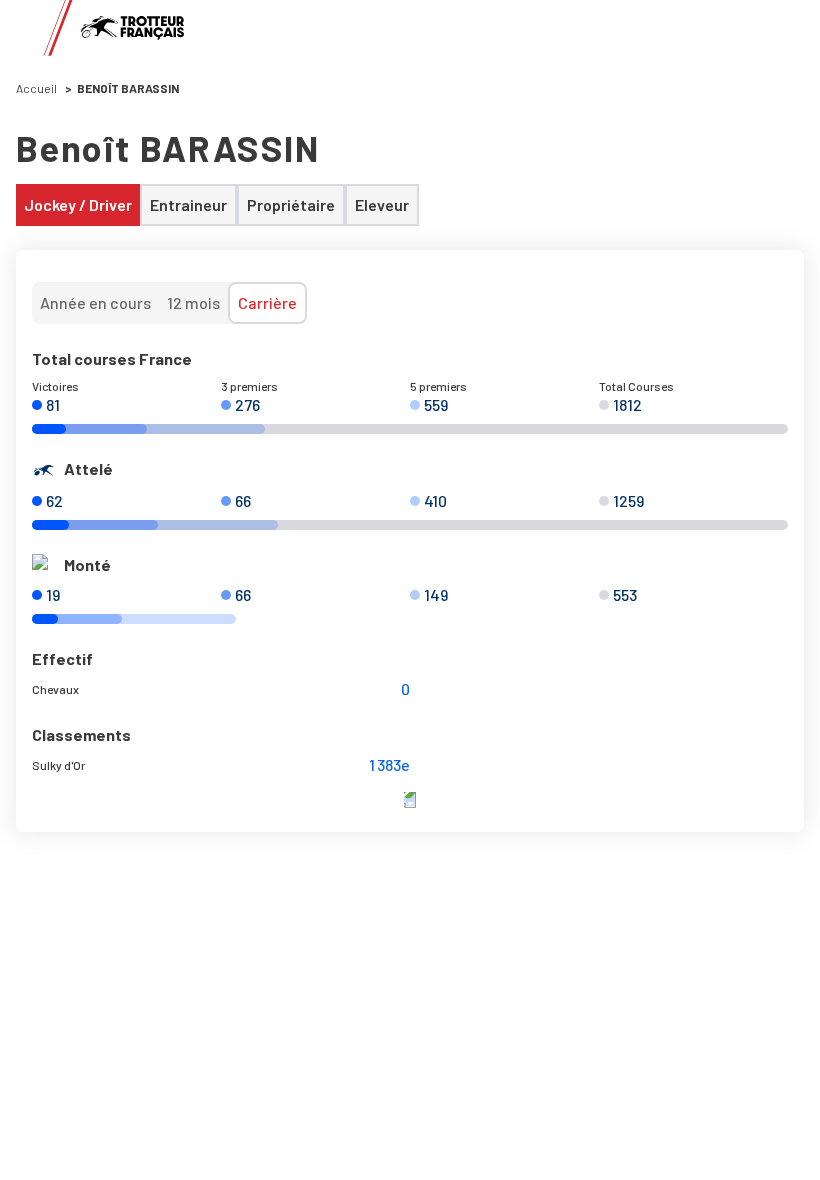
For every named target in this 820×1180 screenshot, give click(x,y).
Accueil (36, 88)
